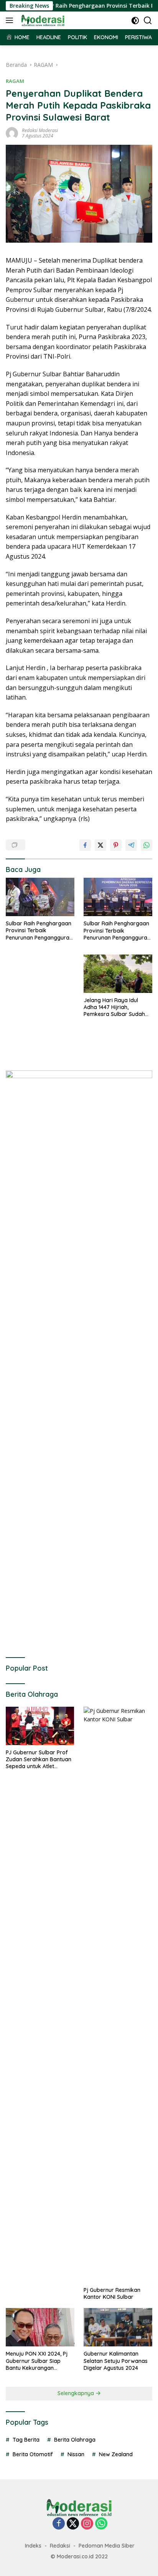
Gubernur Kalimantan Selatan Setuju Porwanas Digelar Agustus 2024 (116, 2361)
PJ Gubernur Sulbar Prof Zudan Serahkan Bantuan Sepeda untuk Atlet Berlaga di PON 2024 (39, 1760)
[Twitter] (73, 2524)
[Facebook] (59, 2524)
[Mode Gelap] (135, 21)
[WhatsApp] (101, 2524)
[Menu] (11, 20)
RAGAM (15, 81)
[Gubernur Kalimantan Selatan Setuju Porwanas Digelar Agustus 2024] (118, 2327)
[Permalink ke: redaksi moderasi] (12, 133)
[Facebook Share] (85, 845)
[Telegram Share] (131, 845)
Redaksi (60, 2546)
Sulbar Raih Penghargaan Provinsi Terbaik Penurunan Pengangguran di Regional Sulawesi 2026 (39, 931)
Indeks (33, 2546)
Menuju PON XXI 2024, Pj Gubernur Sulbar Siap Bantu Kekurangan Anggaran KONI (37, 2361)
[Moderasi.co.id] (42, 20)
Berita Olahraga (75, 2440)
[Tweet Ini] (100, 845)
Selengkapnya (77, 2393)
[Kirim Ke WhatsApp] (146, 845)
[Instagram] (87, 2524)
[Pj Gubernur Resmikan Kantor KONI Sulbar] (118, 1995)
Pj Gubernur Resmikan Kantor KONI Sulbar (112, 2293)
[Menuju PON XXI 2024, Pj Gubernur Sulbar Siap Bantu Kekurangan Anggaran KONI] (40, 2327)
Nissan (76, 2454)
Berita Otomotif (33, 2454)
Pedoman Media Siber (107, 2546)
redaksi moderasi (40, 130)
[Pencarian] (148, 21)
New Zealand (116, 2454)
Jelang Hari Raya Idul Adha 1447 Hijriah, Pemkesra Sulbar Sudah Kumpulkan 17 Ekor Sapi (114, 1007)
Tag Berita (26, 2440)
